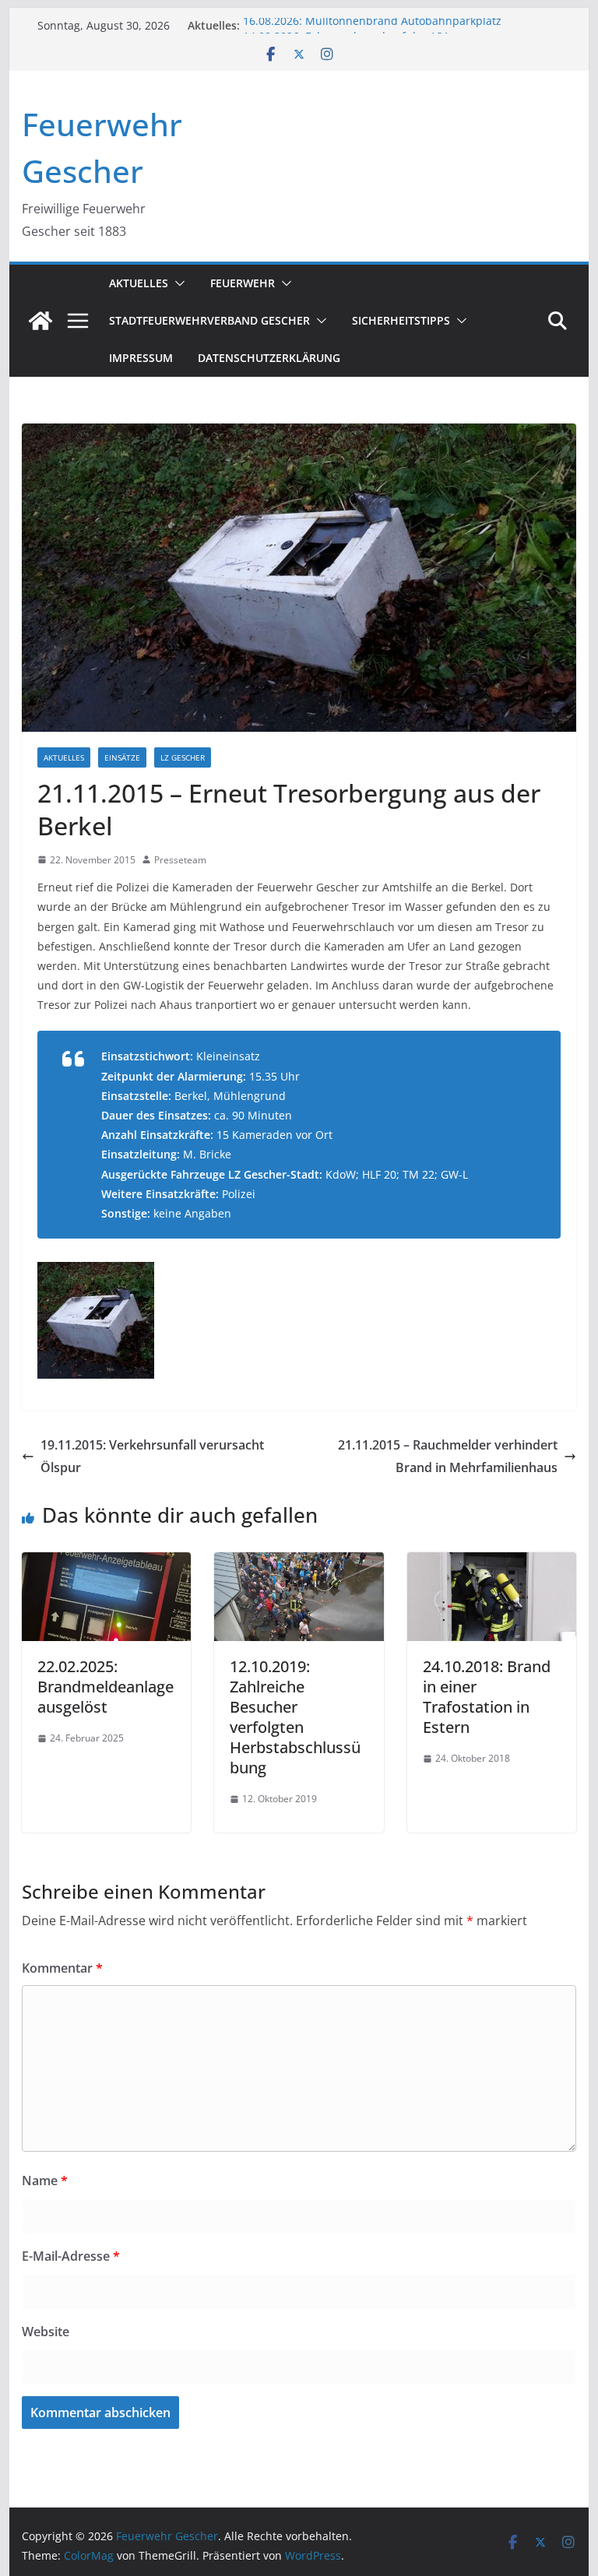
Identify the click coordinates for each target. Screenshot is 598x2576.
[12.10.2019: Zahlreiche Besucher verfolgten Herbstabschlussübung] (299, 1563)
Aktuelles (139, 283)
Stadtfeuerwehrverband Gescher (209, 320)
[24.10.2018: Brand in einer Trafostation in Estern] (492, 1563)
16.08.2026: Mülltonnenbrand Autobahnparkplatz (372, 25)
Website (46, 2332)
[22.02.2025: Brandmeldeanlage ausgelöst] (107, 1563)
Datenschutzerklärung (269, 358)
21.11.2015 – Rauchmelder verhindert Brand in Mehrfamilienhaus (448, 1456)
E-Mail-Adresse (71, 2256)
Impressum (141, 358)
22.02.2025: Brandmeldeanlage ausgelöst (106, 1687)
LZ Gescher (183, 757)
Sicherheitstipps (401, 320)
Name (45, 2181)
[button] (177, 283)
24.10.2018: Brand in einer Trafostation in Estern (487, 1697)
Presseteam (180, 860)
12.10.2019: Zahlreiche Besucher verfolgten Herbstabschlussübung (295, 1717)
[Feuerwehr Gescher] (40, 321)
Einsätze (122, 757)
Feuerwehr (243, 283)
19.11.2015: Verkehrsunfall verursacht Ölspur (152, 1456)
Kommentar (62, 1968)
